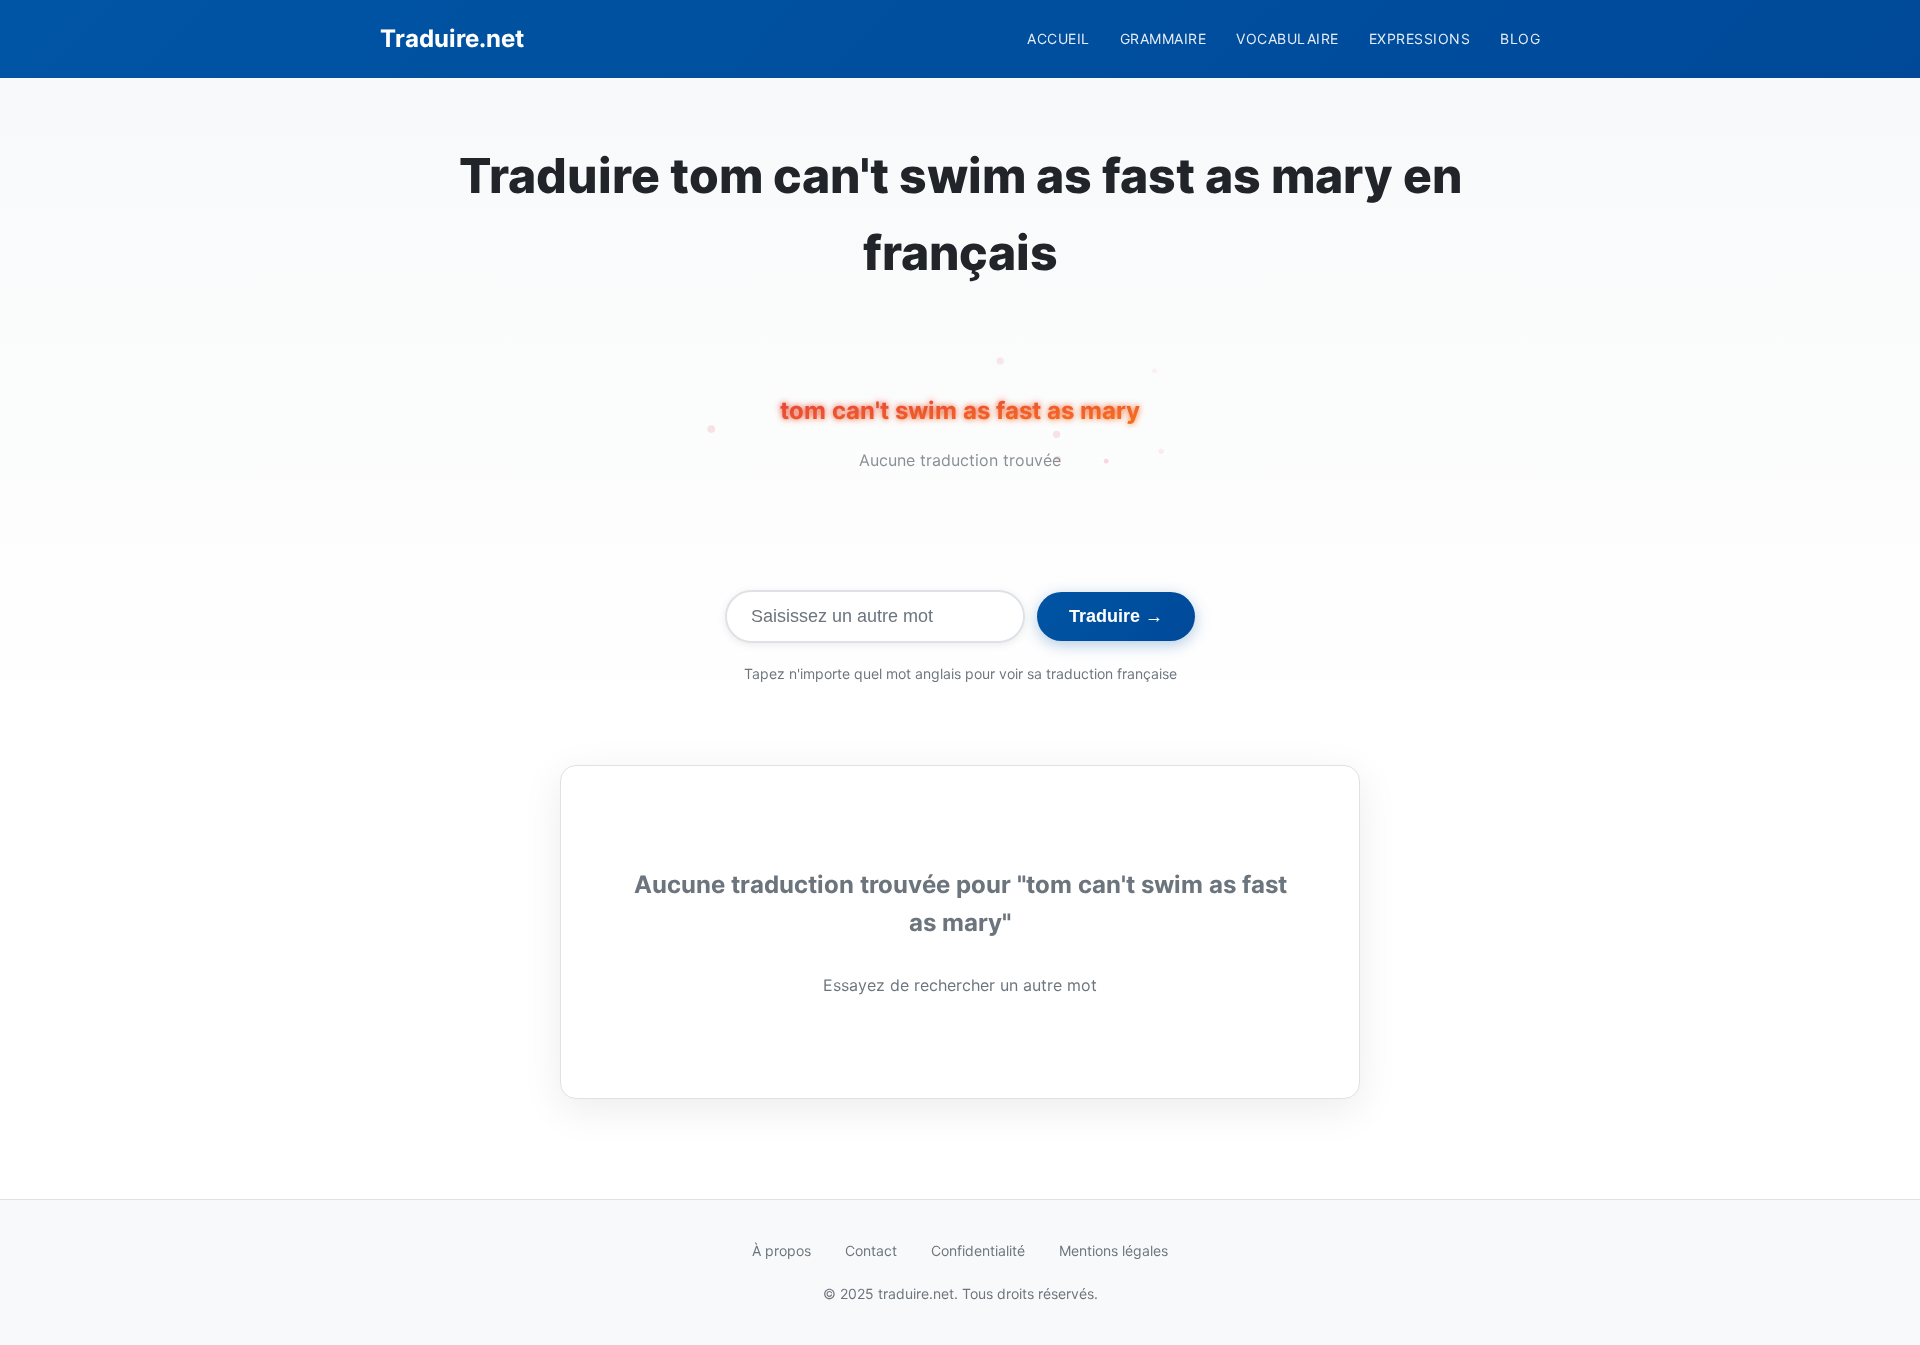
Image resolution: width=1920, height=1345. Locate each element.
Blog (1520, 38)
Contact (871, 1250)
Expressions (1420, 38)
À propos (781, 1250)
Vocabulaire (1287, 38)
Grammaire (1163, 38)
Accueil (1058, 38)
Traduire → (1116, 616)
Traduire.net (452, 38)
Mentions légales (1113, 1250)
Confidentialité (978, 1250)
